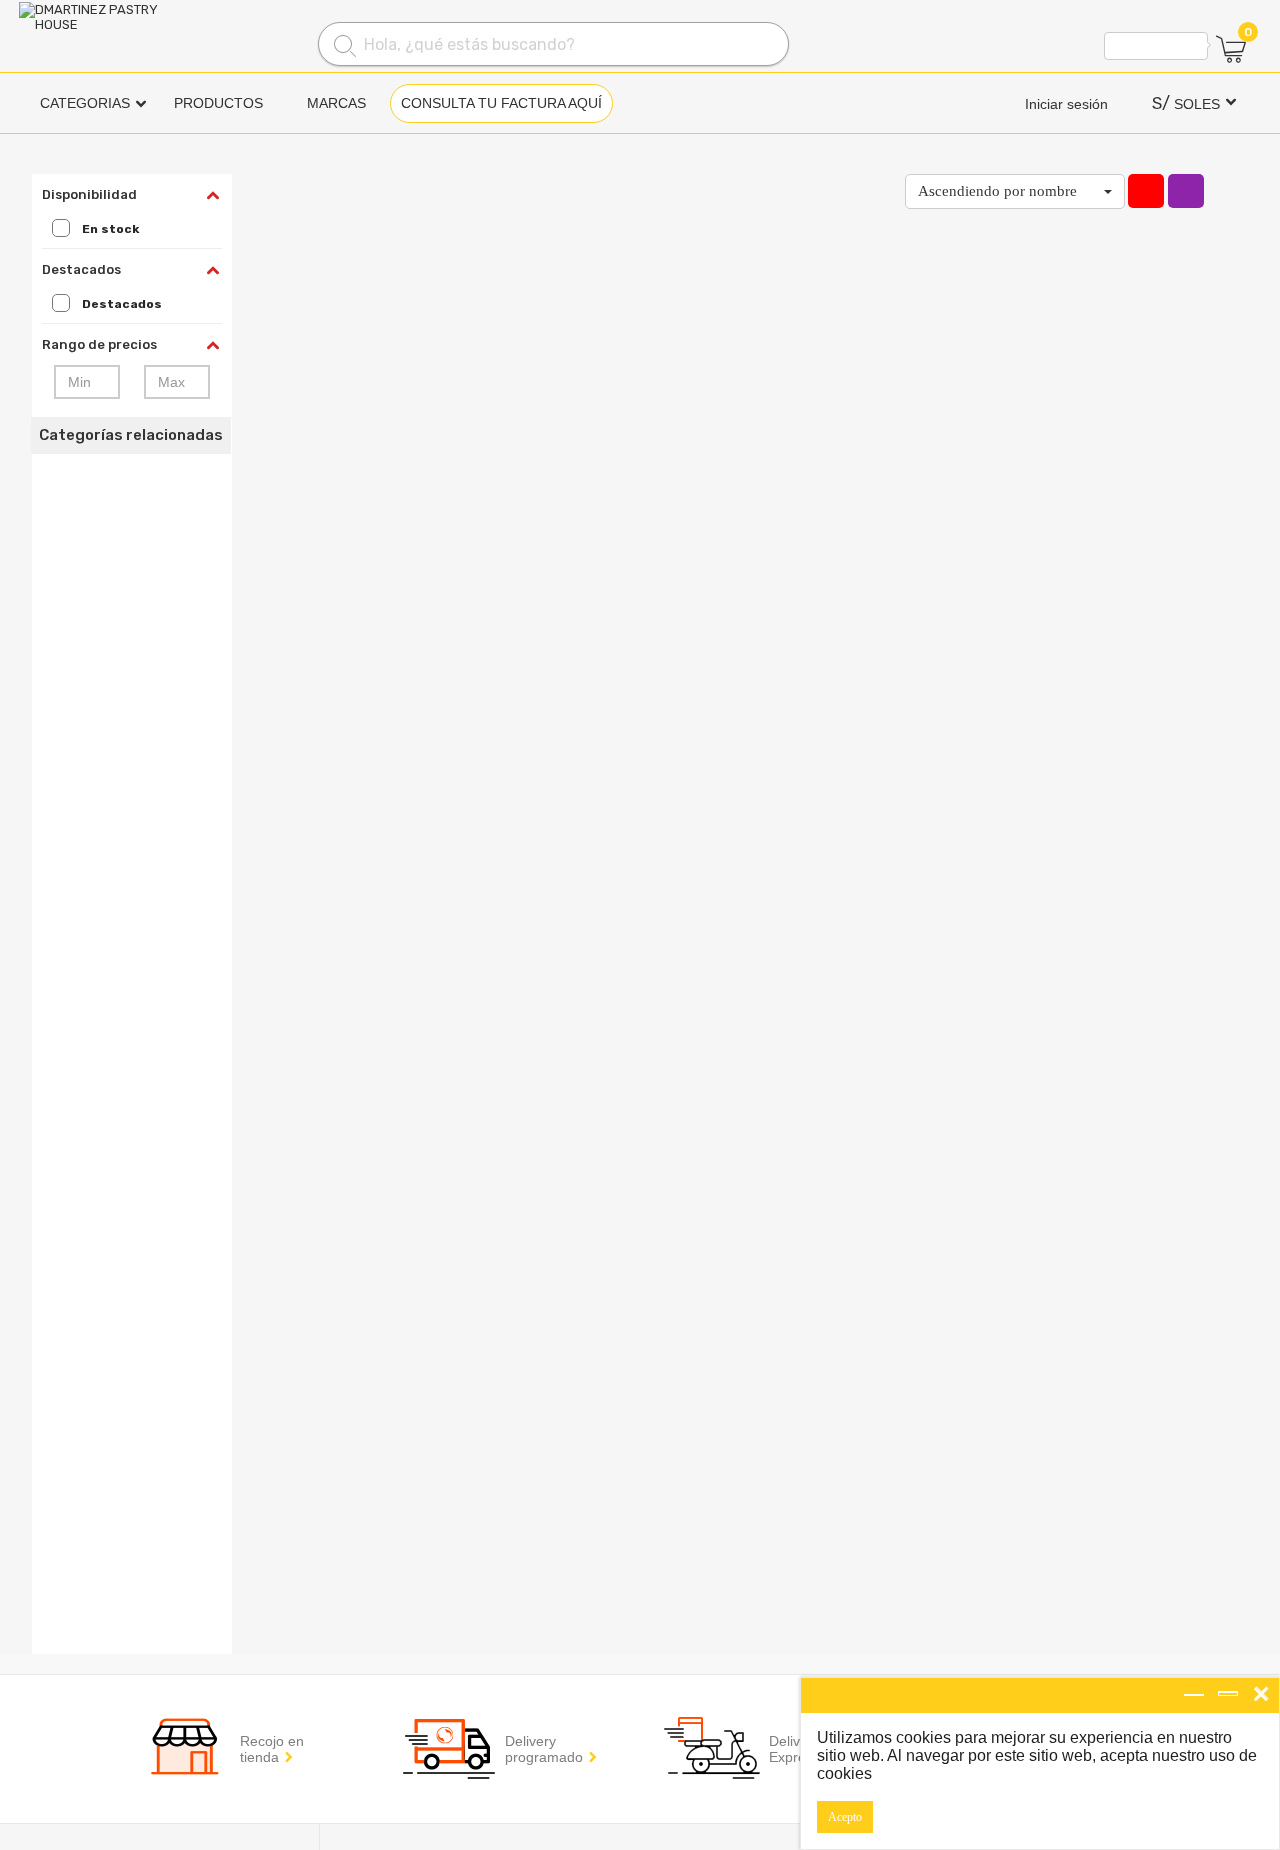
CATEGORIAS (85, 103)
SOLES (1186, 104)
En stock (110, 229)
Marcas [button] (336, 103)
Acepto (845, 1817)
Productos (218, 103)
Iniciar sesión (1066, 104)
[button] (1015, 191)
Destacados (122, 304)
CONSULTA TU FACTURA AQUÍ (501, 103)
